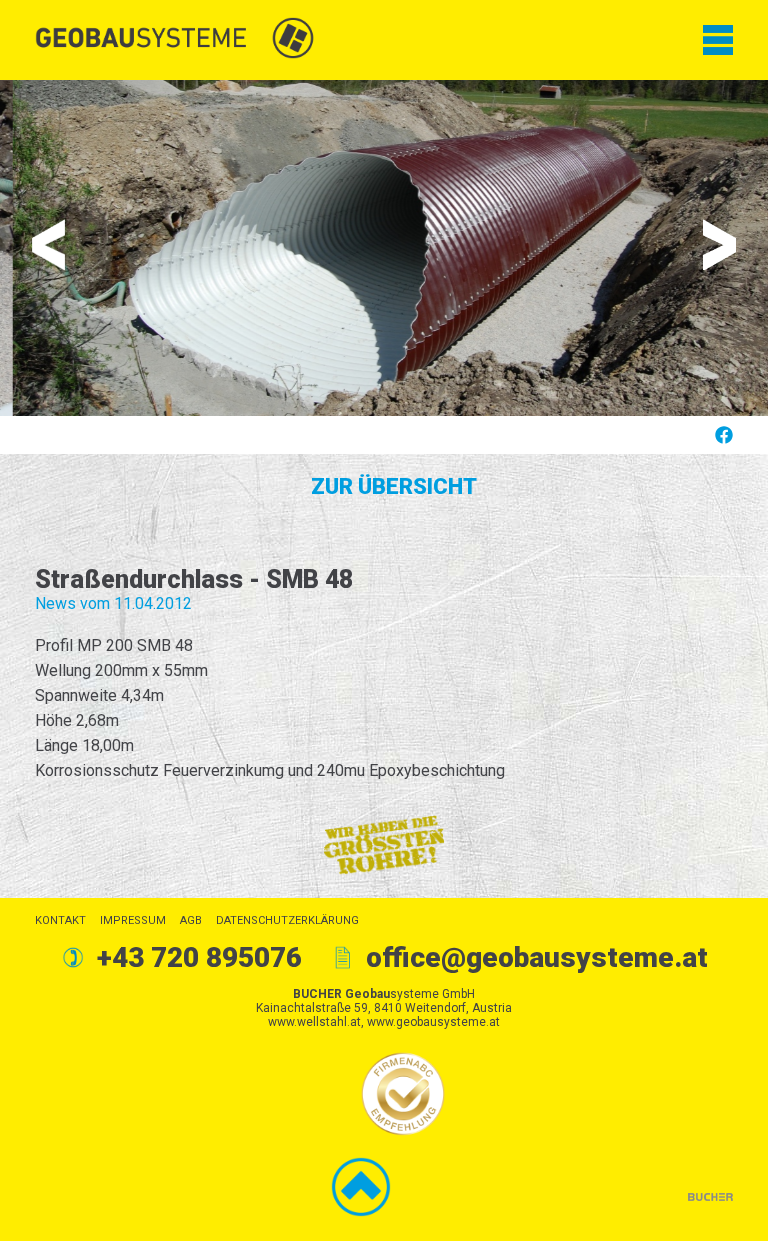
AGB (191, 920)
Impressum (133, 920)
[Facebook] (740, 435)
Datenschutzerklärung (287, 920)
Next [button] (719, 244)
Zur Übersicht (394, 486)
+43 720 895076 (199, 957)
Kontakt (60, 920)
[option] (384, 248)
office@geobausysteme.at (537, 957)
